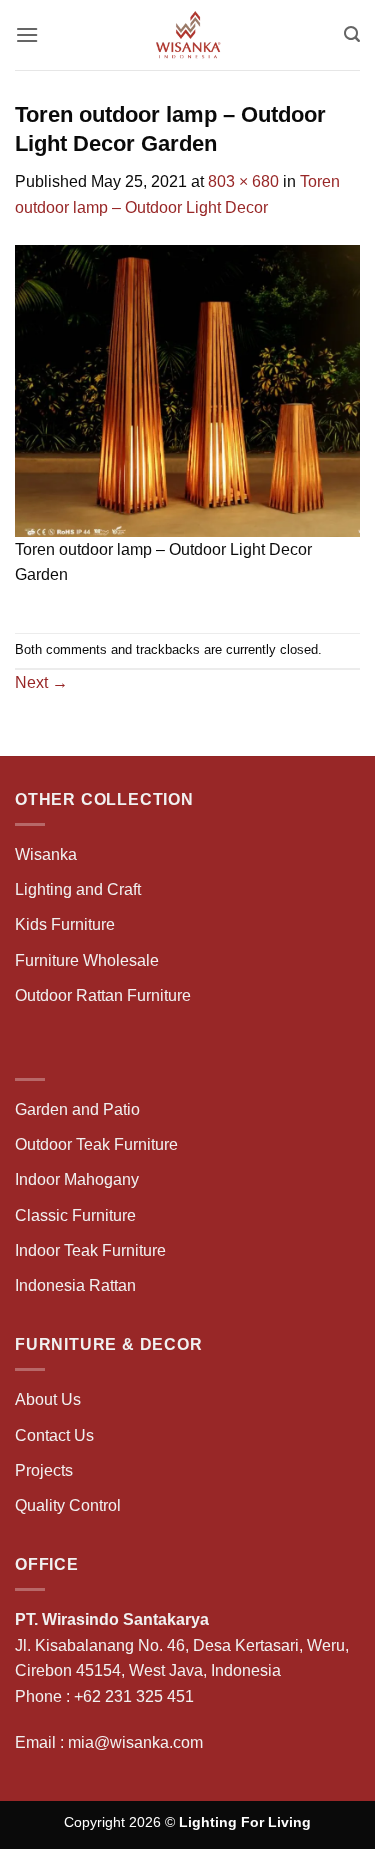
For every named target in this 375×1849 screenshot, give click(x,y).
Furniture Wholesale (87, 960)
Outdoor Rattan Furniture (103, 995)
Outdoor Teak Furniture (96, 1144)
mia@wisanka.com (135, 1742)
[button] (27, 34)
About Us (48, 1399)
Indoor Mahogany (77, 1179)
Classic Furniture (75, 1215)
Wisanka (48, 854)
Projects (44, 1470)
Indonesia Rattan (75, 1285)
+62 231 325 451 (134, 1696)
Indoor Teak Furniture (90, 1250)
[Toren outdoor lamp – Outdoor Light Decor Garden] (187, 389)
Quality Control (68, 1505)
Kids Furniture (65, 924)
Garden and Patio (77, 1109)
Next (41, 682)
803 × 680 (243, 181)
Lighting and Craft (78, 889)
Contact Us (54, 1435)
